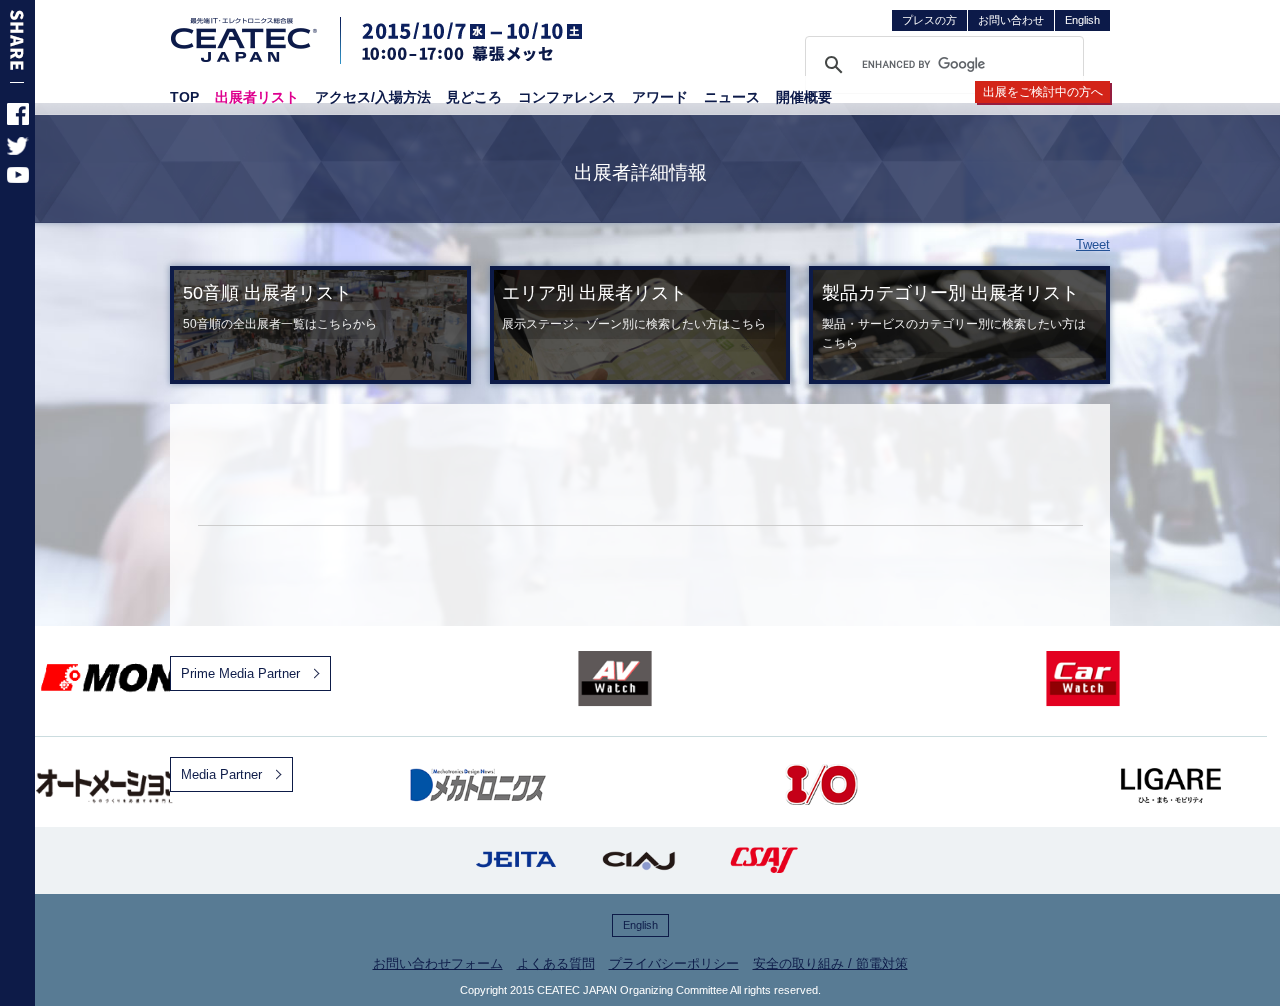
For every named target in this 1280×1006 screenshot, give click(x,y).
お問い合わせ (1011, 20)
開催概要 (804, 97)
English (1082, 20)
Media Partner (221, 774)
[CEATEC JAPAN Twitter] (18, 150)
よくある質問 (556, 963)
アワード (660, 97)
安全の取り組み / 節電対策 (830, 963)
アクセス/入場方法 (373, 97)
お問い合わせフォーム (438, 963)
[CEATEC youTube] (18, 178)
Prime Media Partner (240, 673)
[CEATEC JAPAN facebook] (18, 120)
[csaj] (764, 860)
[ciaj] (640, 860)
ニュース (732, 97)
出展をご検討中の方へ (1043, 92)
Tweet (1093, 244)
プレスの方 (929, 20)
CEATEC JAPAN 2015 (245, 40)
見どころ (474, 97)
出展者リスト (257, 97)
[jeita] (516, 860)
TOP (184, 97)
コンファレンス (567, 97)
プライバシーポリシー (674, 963)
